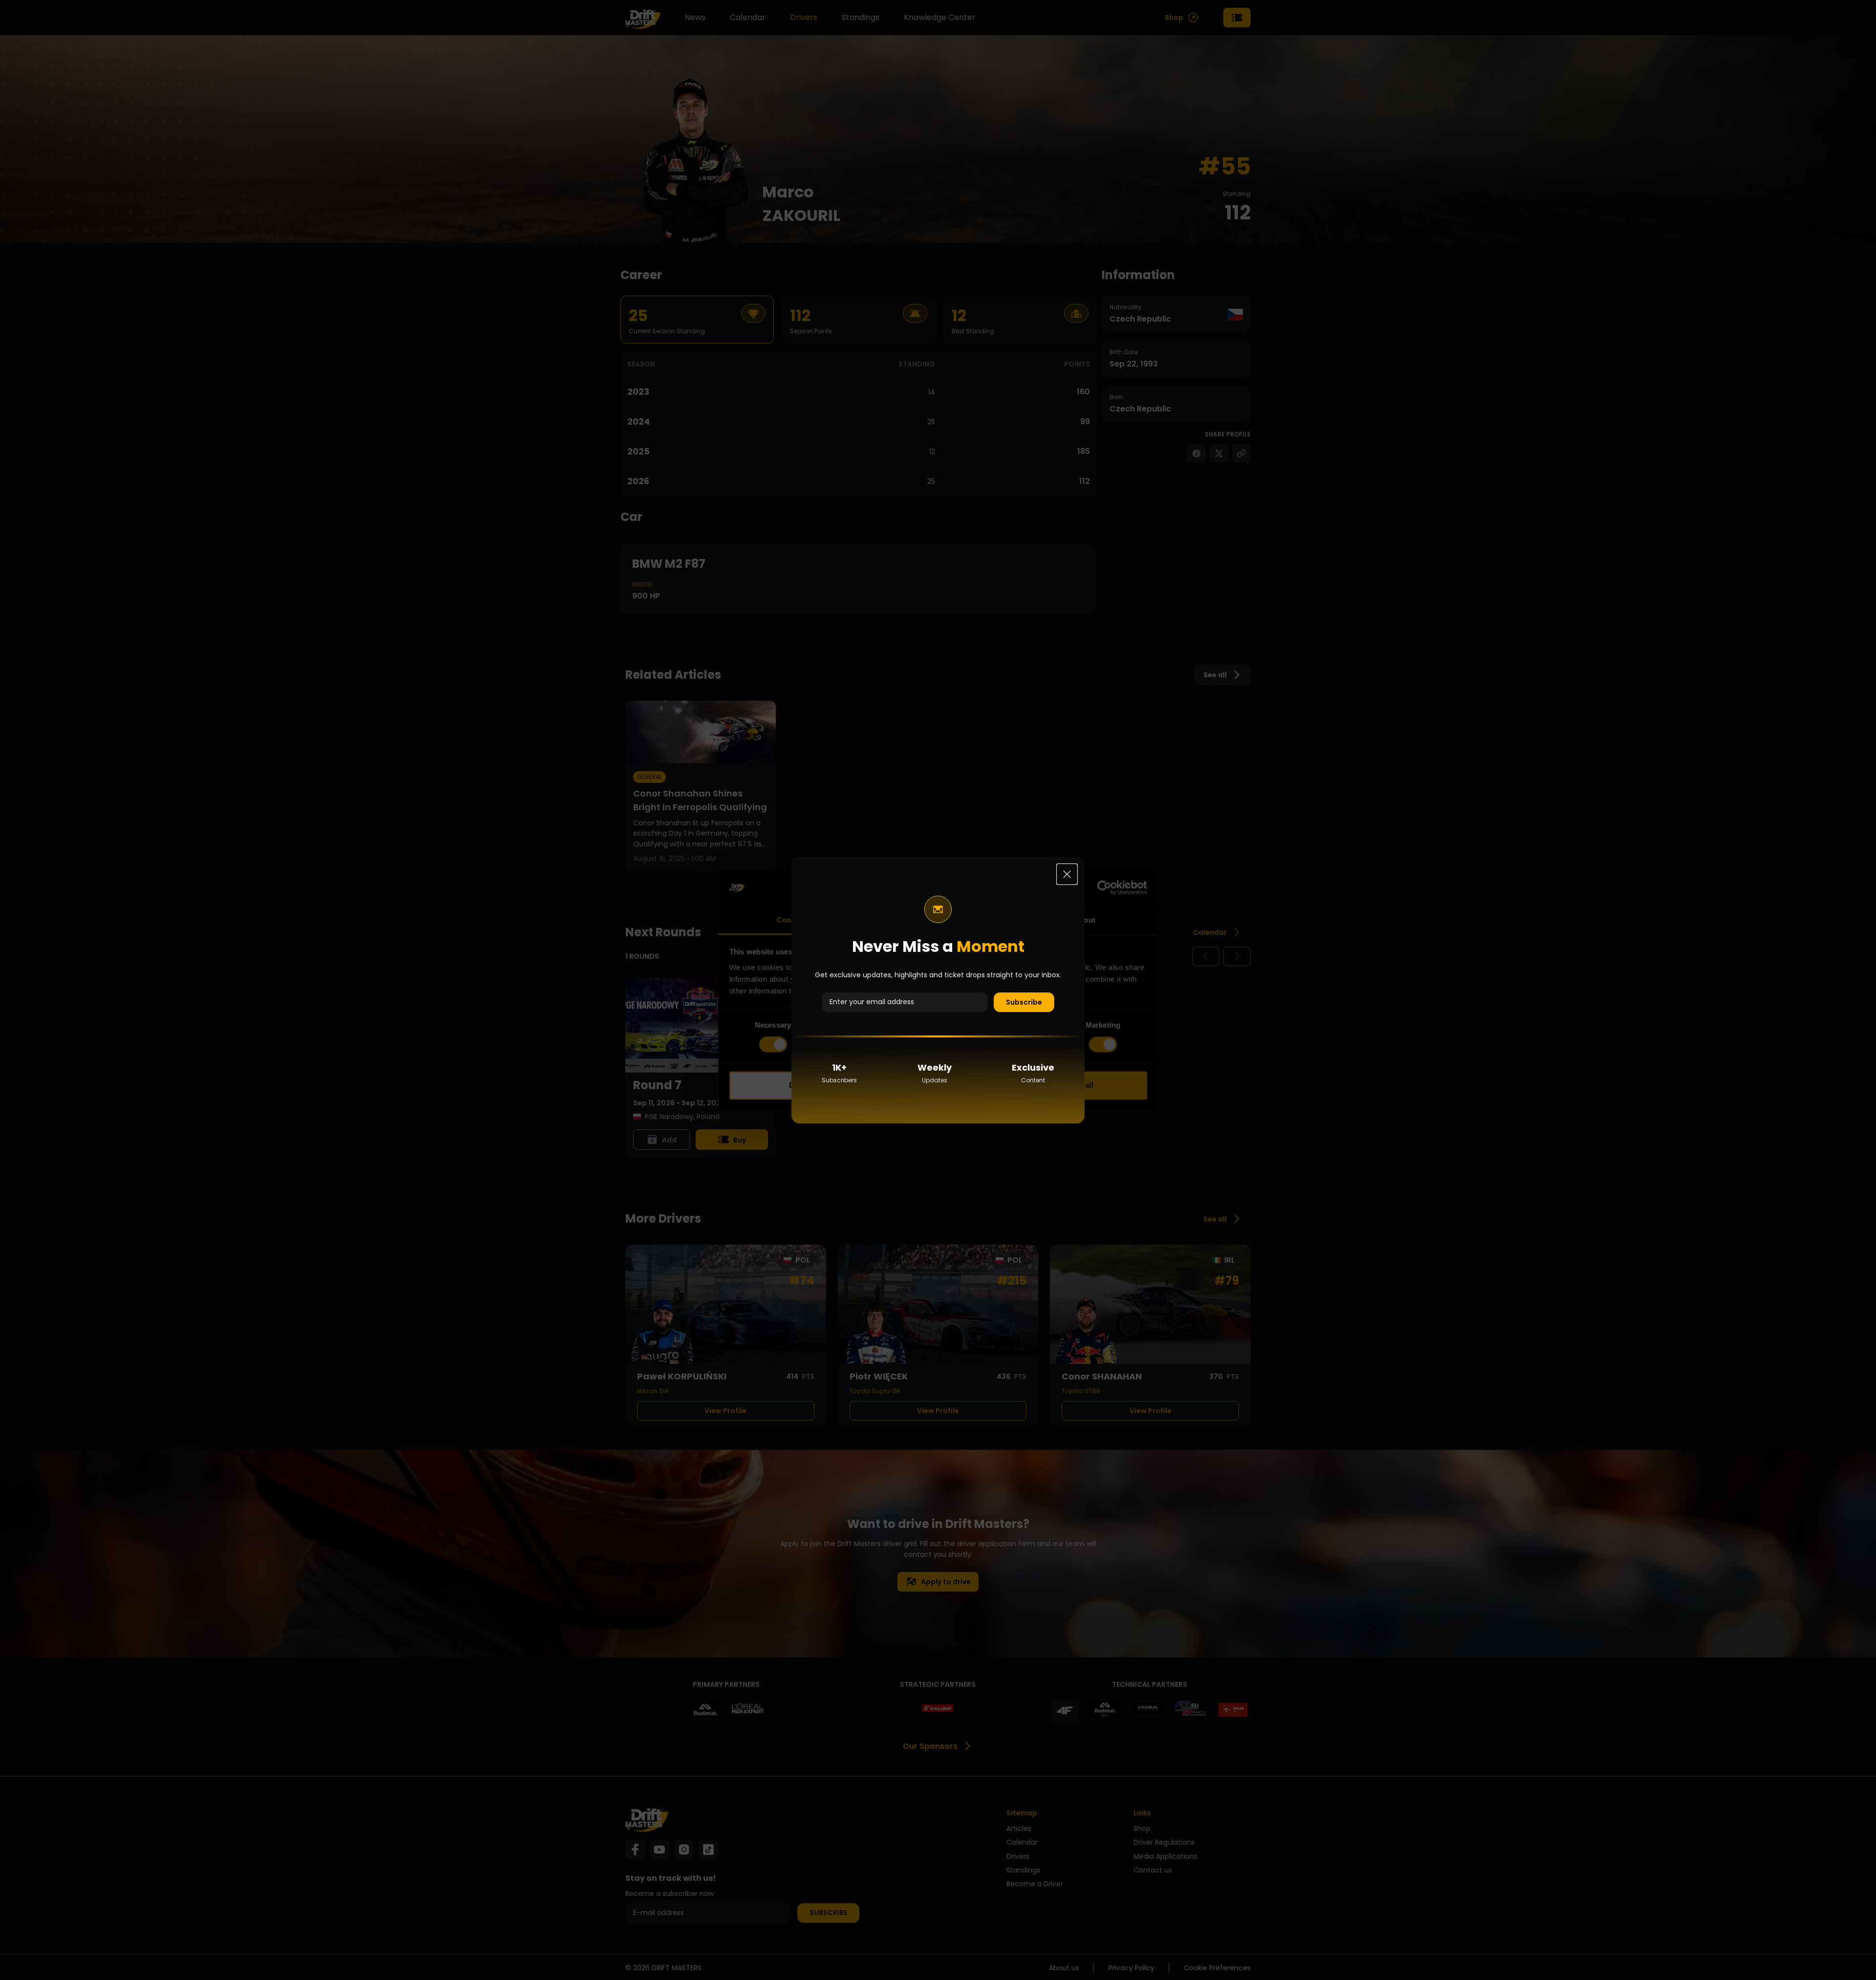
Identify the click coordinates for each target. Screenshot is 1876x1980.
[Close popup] (1067, 874)
